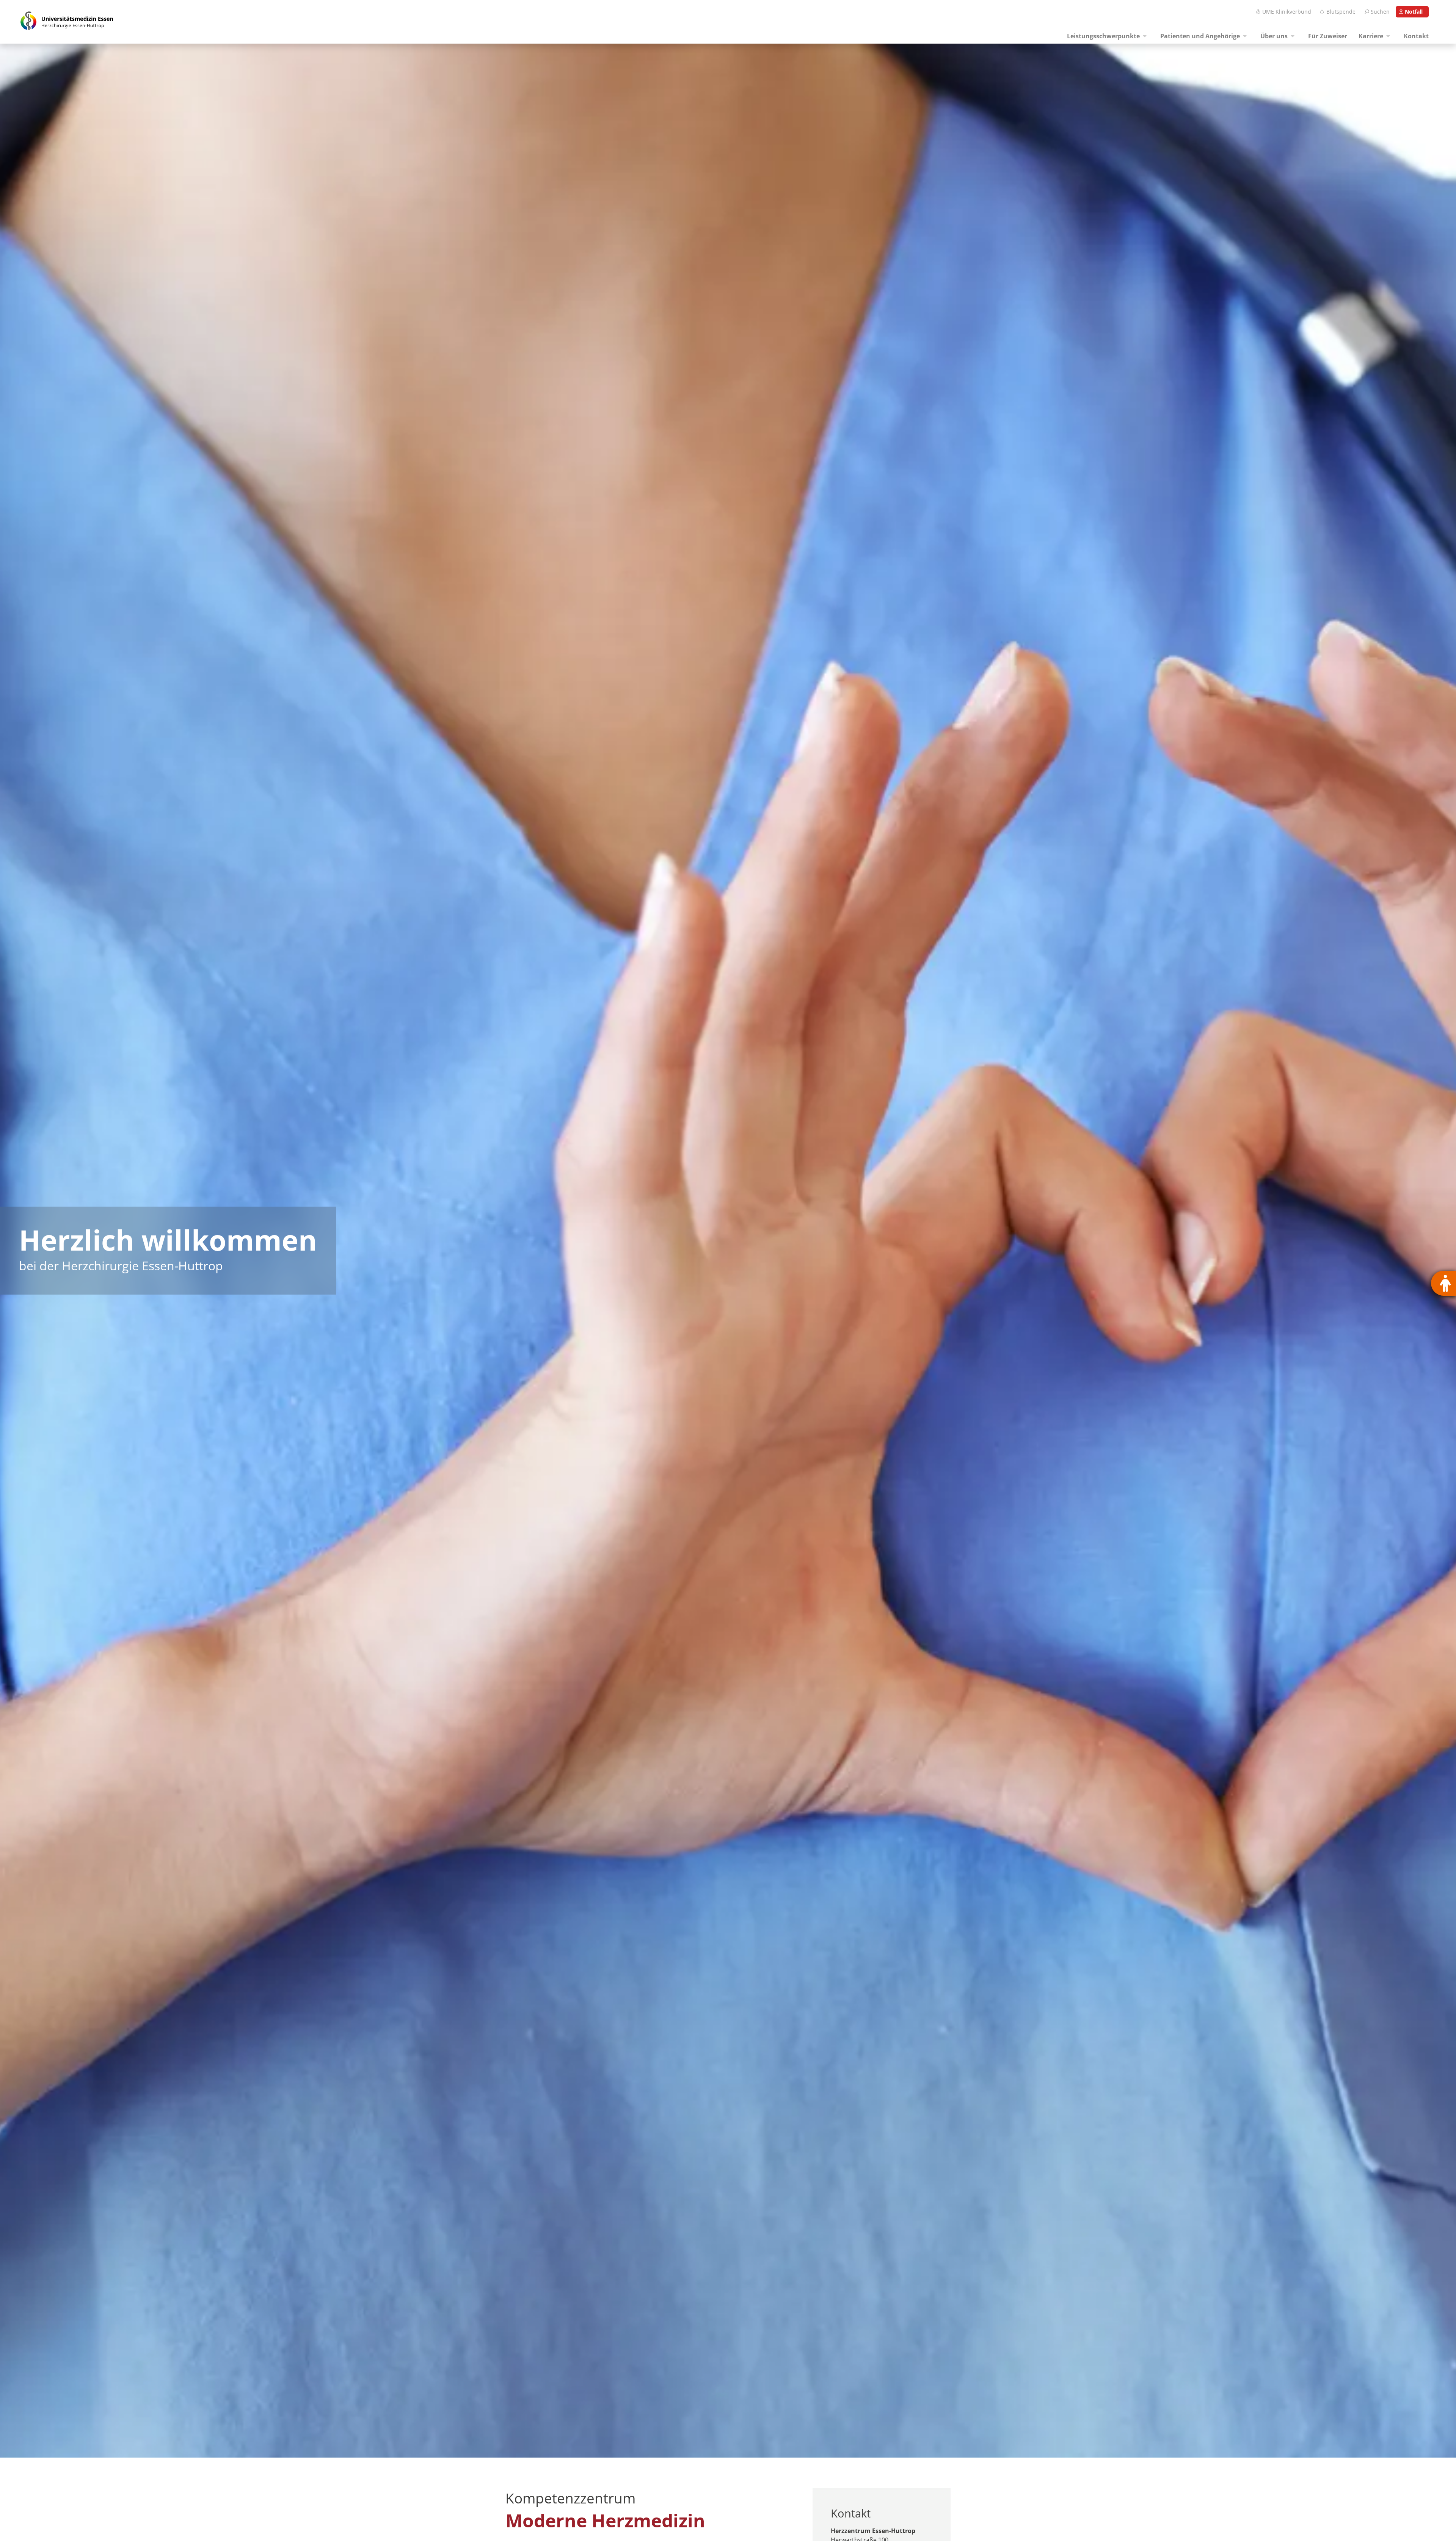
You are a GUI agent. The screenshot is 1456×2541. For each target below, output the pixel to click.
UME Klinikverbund (1287, 12)
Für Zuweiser (1328, 36)
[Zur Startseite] (58, 22)
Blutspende (1341, 12)
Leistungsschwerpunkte (1103, 36)
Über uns (1274, 36)
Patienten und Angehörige (1200, 36)
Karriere (1371, 36)
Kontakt (1416, 36)
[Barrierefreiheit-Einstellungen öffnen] (1443, 1283)
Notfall (1414, 12)
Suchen (1380, 12)
